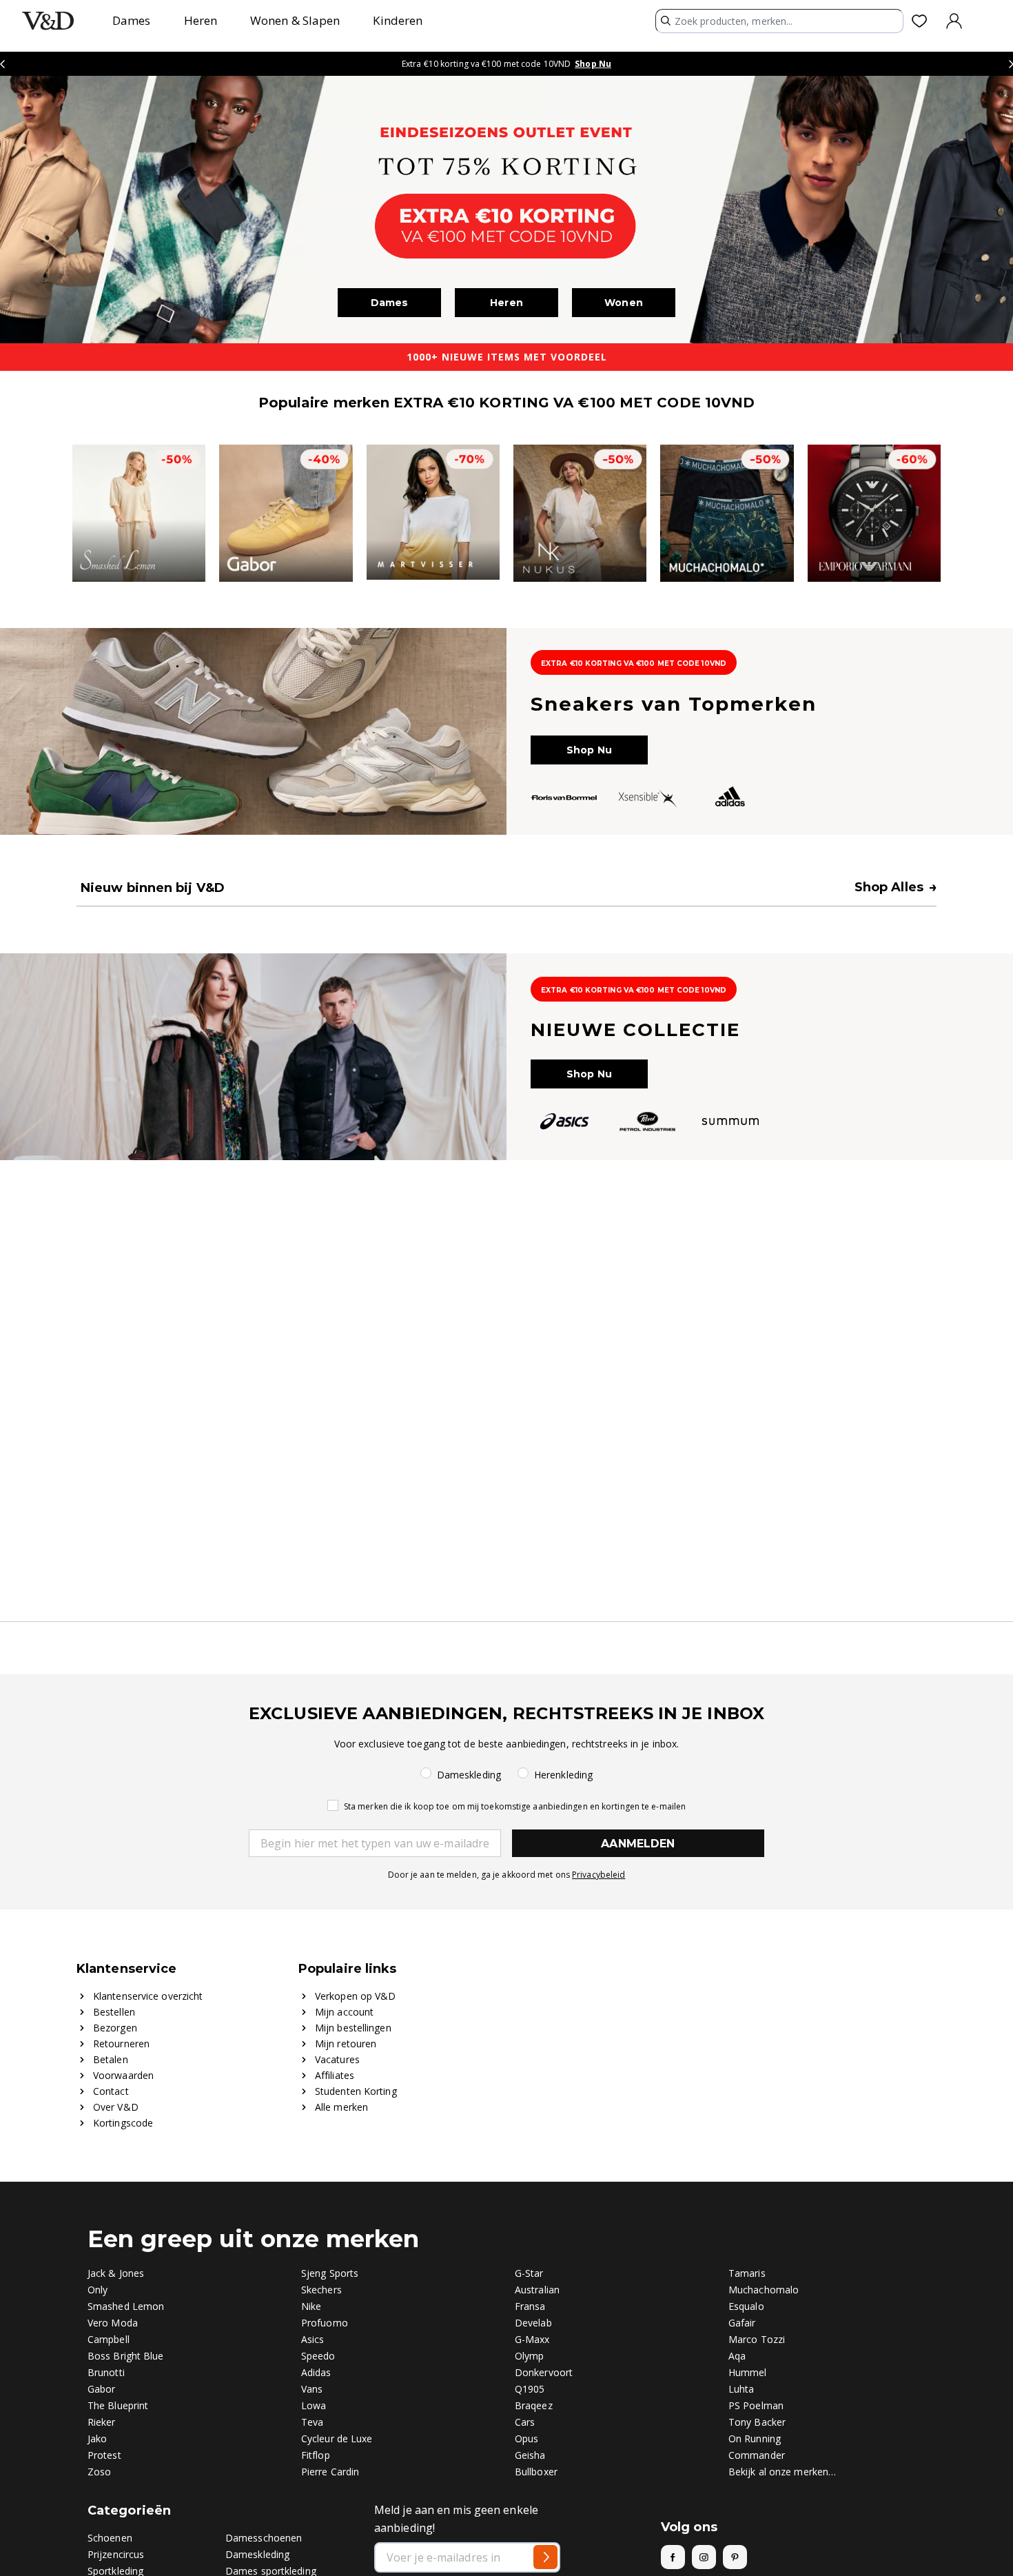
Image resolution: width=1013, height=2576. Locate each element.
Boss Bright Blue (126, 2356)
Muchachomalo (764, 2290)
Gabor (102, 2389)
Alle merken (341, 2107)
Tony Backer (757, 2422)
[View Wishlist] (922, 21)
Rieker (102, 2422)
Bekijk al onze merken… (782, 2472)
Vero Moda (113, 2323)
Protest (104, 2455)
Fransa (530, 2306)
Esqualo (746, 2306)
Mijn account (344, 2012)
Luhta (741, 2389)
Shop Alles (896, 887)
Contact (111, 2091)
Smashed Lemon (126, 2306)
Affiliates (335, 2075)
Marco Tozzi (757, 2339)
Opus (526, 2438)
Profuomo (325, 2323)
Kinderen (398, 20)
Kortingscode (123, 2123)
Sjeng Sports (330, 2273)
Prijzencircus (116, 2554)
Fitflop (316, 2455)
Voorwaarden (123, 2075)
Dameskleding (257, 2554)
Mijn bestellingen (353, 2028)
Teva (312, 2422)
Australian (537, 2290)
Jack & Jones (116, 2273)
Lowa (314, 2405)
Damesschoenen (264, 2538)
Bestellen (114, 2012)
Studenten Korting (356, 2091)
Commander (757, 2455)
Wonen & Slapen (295, 20)
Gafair (742, 2323)
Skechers (321, 2290)
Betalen (111, 2059)
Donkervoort (544, 2372)
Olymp (530, 2356)
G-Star (529, 2273)
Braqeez (534, 2405)
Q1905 (530, 2389)
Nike (311, 2306)
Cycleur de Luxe (337, 2438)
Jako (97, 2438)
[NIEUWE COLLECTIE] (506, 1057)
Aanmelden (638, 1844)
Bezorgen (115, 2028)
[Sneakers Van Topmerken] (506, 731)
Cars (525, 2422)
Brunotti (106, 2372)
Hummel (748, 2372)
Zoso (99, 2472)
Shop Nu (593, 64)
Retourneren (121, 2043)
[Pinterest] (735, 2557)
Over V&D (116, 2107)
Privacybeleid (598, 1875)
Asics (313, 2339)
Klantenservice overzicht (148, 1996)
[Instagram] (704, 2557)
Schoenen (110, 2538)
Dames (132, 20)
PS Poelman (756, 2405)
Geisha (530, 2455)
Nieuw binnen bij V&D (153, 888)
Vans (312, 2389)
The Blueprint (118, 2405)
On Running (755, 2438)
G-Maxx (532, 2339)
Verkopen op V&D (356, 1996)
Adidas (316, 2372)
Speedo (318, 2356)
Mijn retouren (346, 2043)
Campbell (109, 2339)
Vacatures (337, 2059)
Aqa (737, 2356)
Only (98, 2290)
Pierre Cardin (330, 2472)
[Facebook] (673, 2557)
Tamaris (747, 2273)
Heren (201, 20)
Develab (533, 2323)
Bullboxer (536, 2472)
